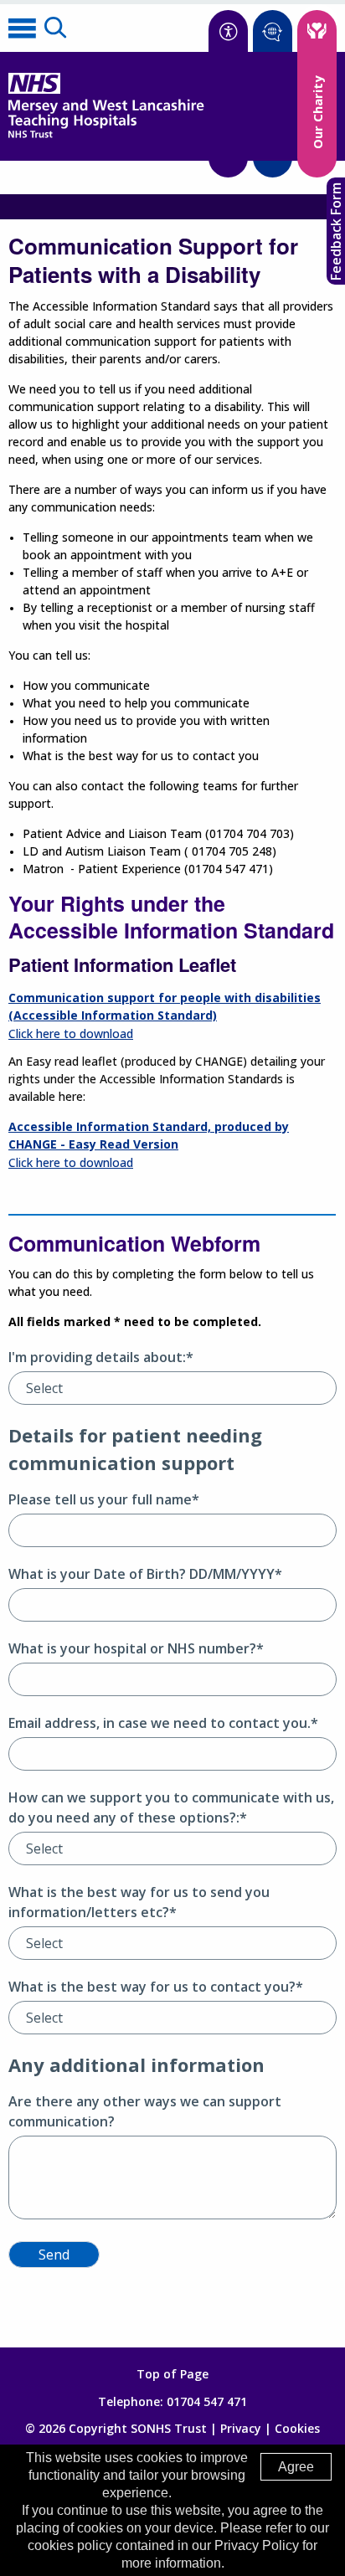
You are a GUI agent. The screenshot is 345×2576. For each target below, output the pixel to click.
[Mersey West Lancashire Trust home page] (106, 134)
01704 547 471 (207, 2401)
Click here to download (71, 1033)
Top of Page (172, 2374)
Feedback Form (336, 231)
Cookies (297, 2428)
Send (54, 2255)
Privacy (241, 2428)
